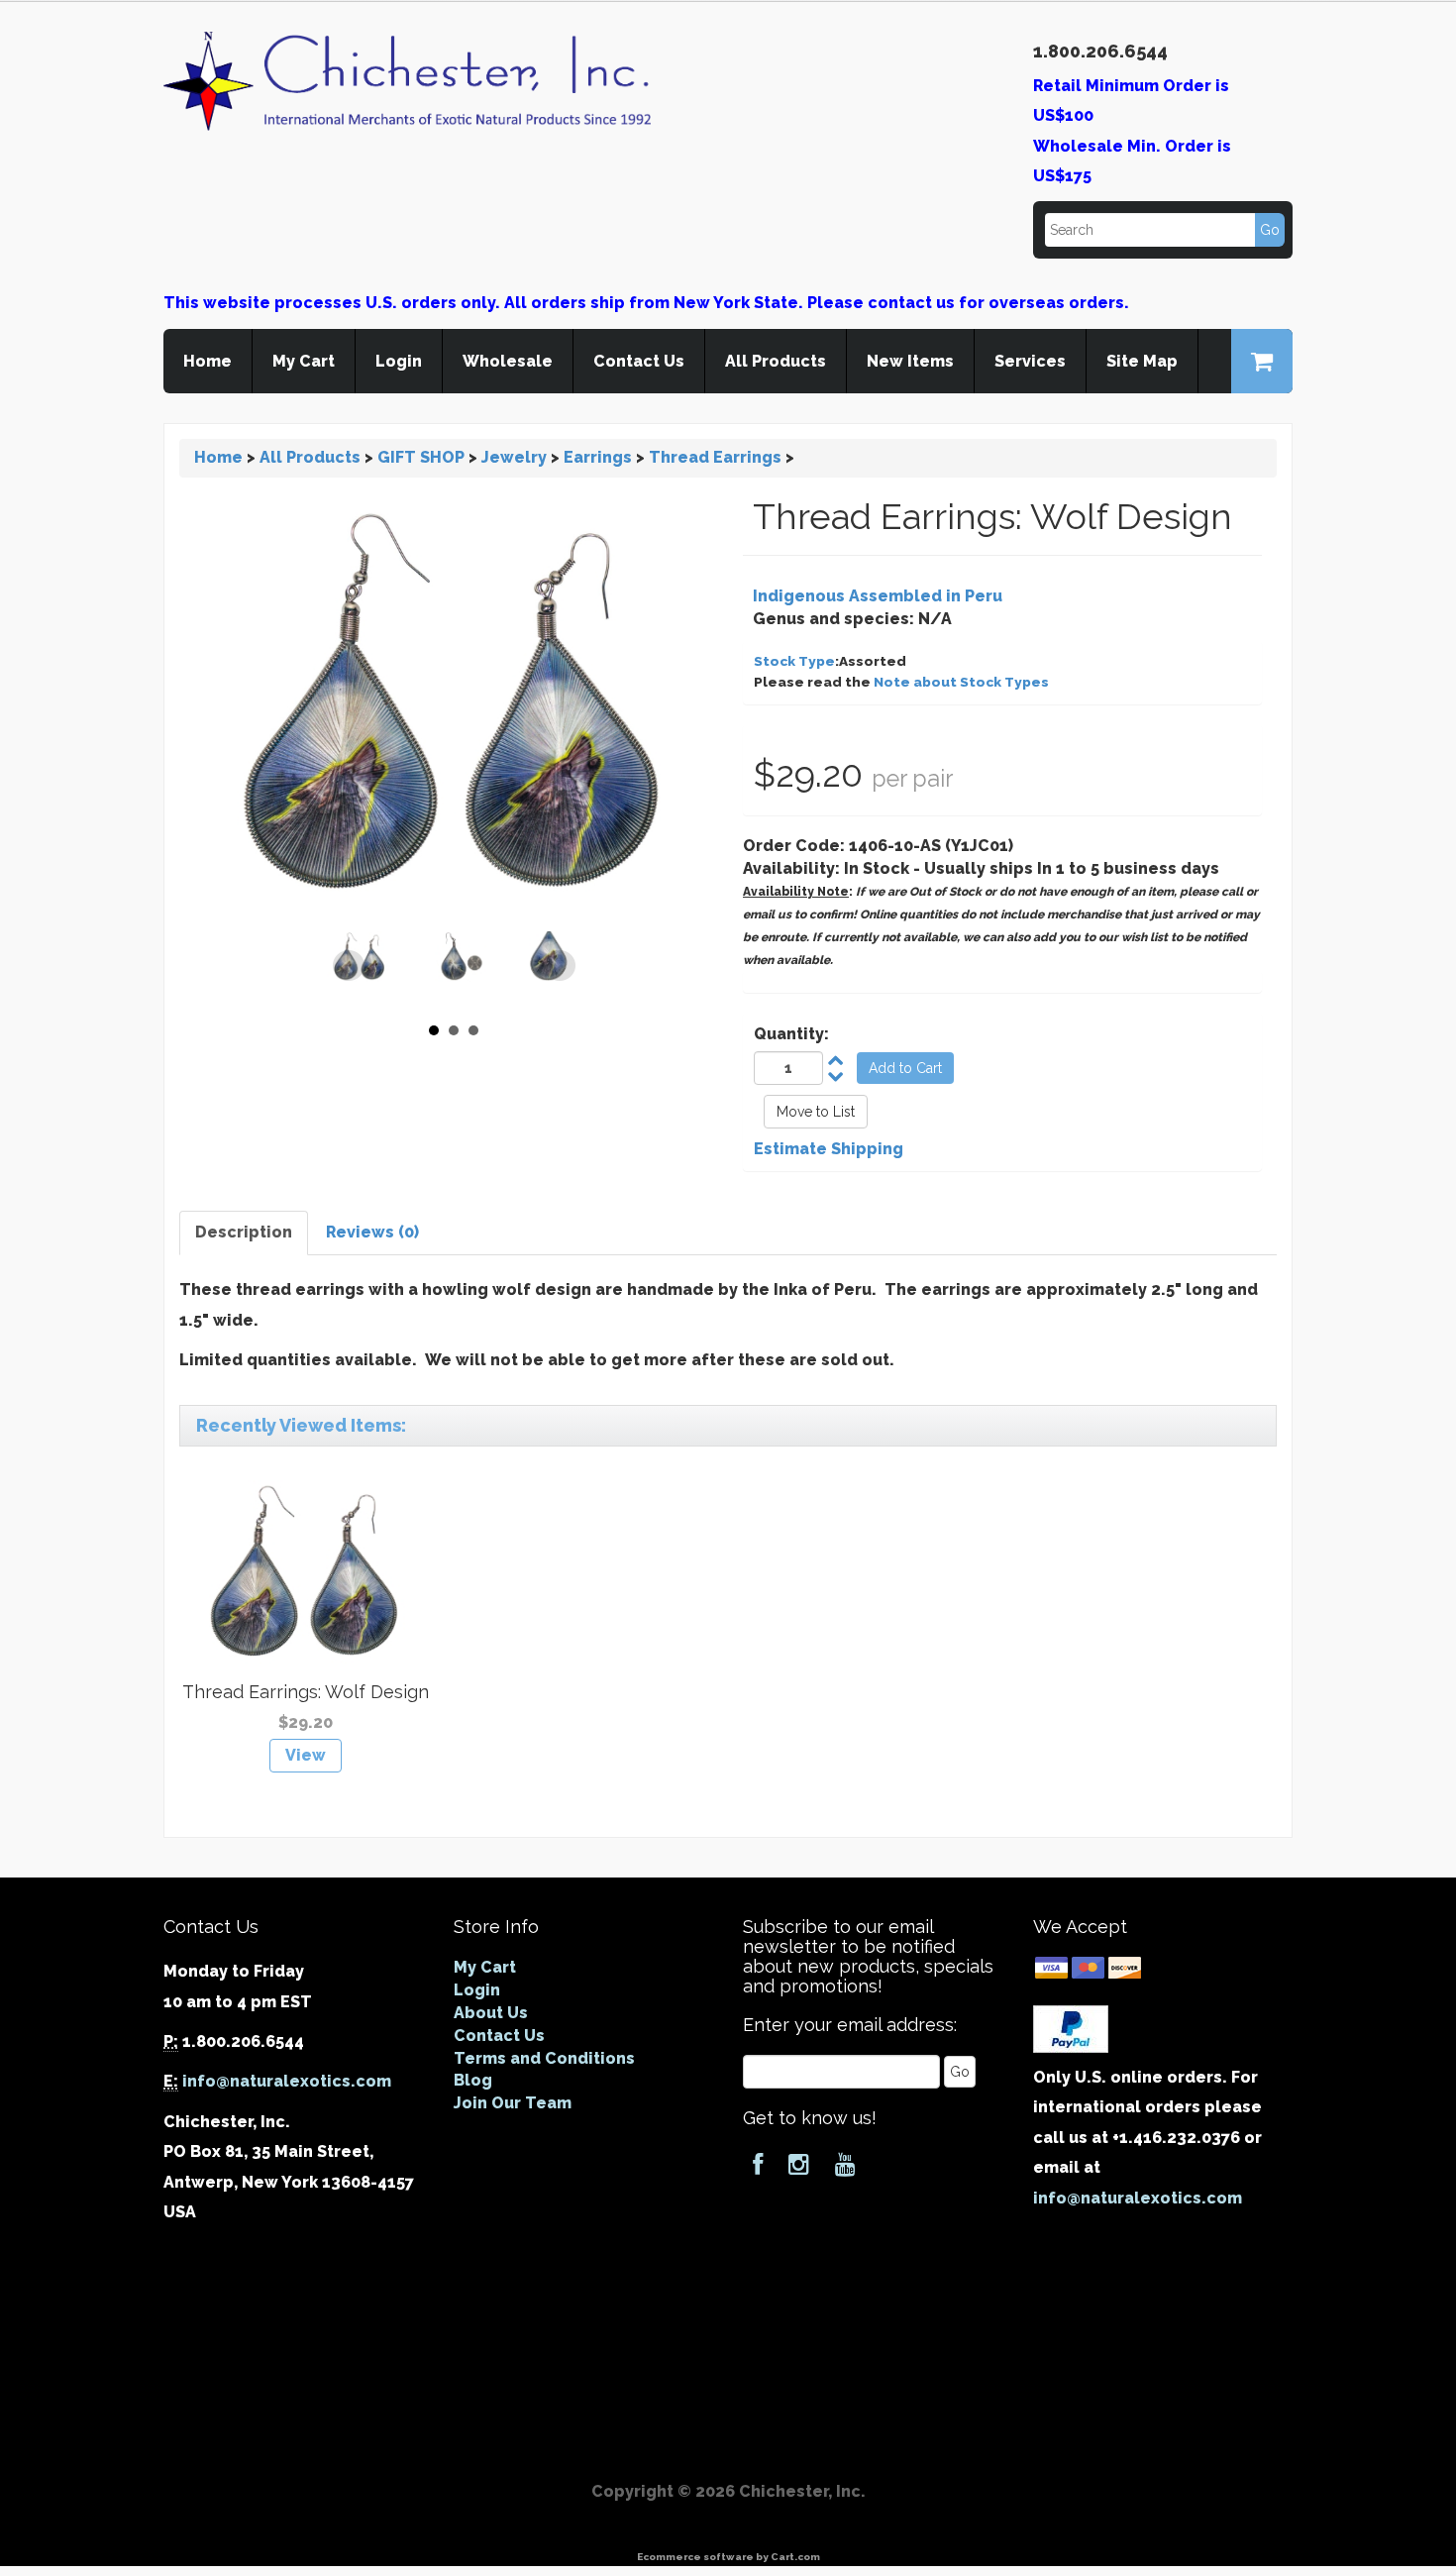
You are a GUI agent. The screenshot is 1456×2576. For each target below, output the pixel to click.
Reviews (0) (372, 1232)
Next (560, 966)
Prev (349, 966)
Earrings (598, 457)
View (306, 1755)
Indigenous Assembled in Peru (878, 596)
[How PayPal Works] (1071, 2028)
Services (1030, 361)
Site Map (1142, 361)
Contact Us (639, 361)
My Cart (304, 361)
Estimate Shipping (829, 1149)
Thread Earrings (715, 457)
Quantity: (791, 1034)
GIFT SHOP (421, 457)
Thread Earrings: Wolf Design (306, 1692)
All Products (776, 361)
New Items (910, 361)
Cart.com (795, 2557)
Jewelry (514, 457)
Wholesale (508, 361)
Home (208, 361)
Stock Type (794, 661)
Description (244, 1232)
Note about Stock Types (961, 682)
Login (399, 361)
